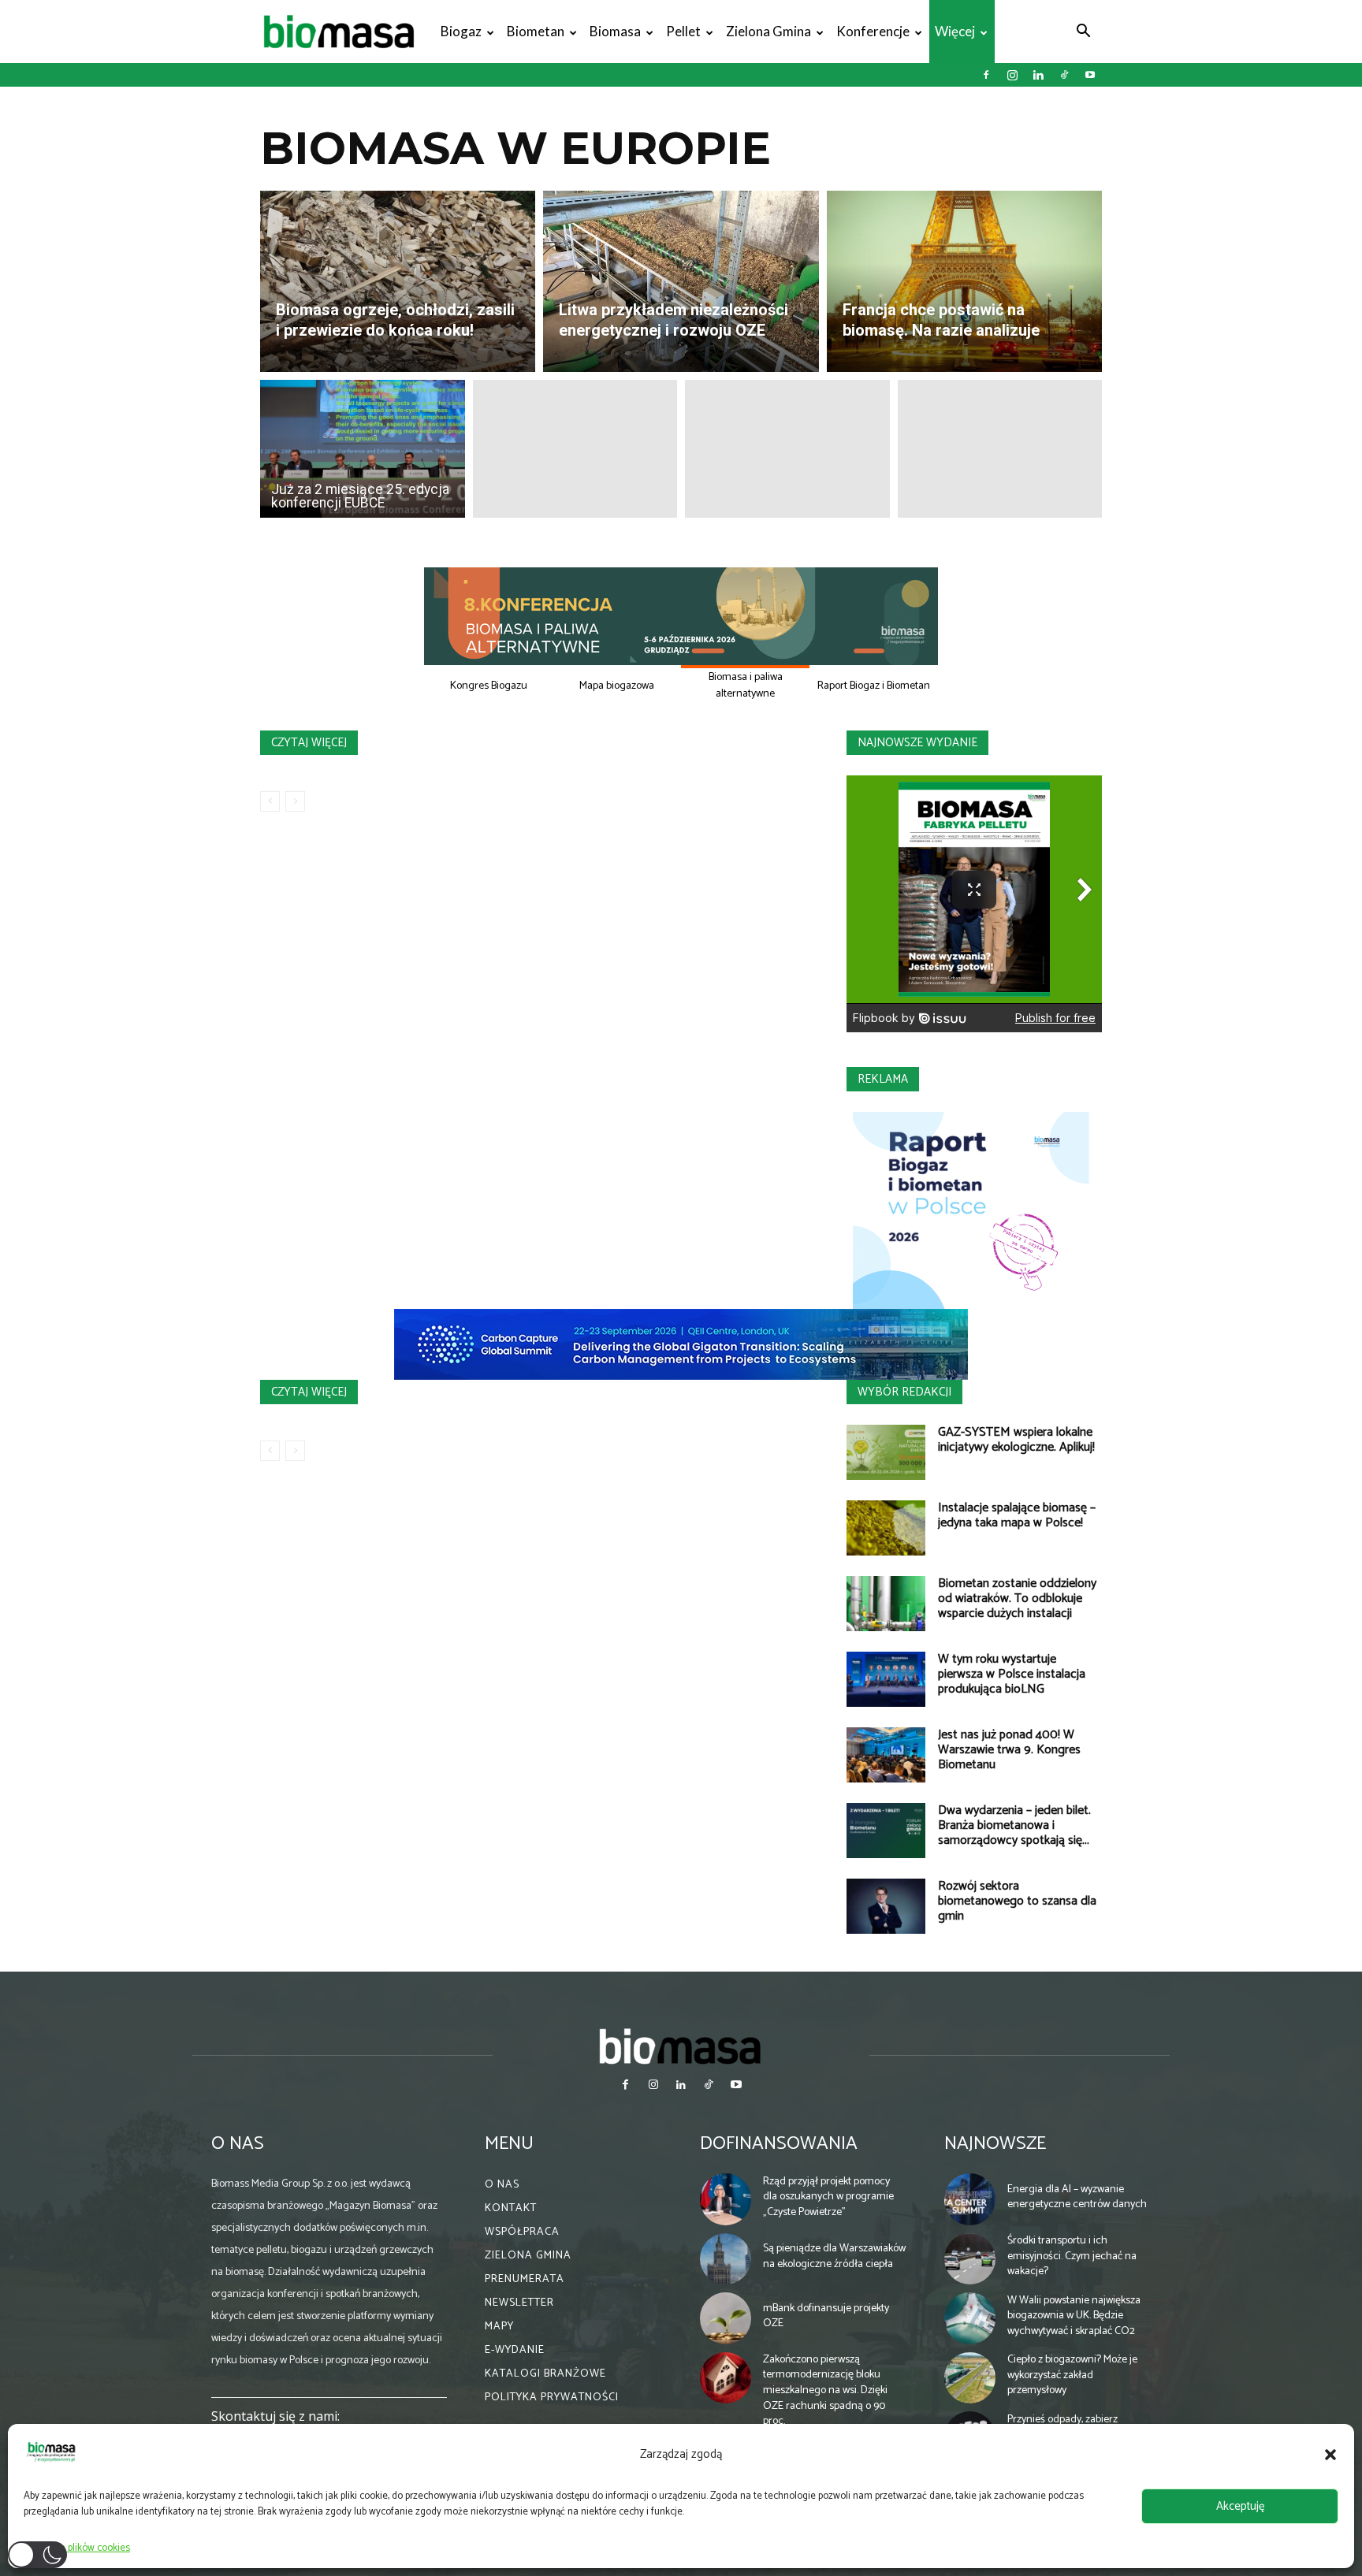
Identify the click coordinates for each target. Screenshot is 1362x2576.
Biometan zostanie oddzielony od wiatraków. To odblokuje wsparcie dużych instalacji (1017, 1598)
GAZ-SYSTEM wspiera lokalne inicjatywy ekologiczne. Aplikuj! (1016, 1440)
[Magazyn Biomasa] (681, 2046)
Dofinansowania (779, 2144)
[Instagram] (1012, 75)
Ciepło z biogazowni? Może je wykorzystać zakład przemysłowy (1072, 2375)
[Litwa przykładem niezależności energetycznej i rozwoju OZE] (681, 281)
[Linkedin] (1038, 75)
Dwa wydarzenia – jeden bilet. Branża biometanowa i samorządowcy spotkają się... (1014, 1825)
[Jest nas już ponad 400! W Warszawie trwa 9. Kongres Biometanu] (886, 1755)
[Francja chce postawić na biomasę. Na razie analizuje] (964, 281)
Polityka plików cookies (81, 2548)
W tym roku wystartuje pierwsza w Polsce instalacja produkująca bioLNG (1012, 1674)
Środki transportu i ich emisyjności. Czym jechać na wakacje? (1072, 2256)
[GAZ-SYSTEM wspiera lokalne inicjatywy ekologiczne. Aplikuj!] (886, 1452)
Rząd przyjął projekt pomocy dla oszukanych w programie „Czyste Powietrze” (828, 2197)
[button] (1330, 2455)
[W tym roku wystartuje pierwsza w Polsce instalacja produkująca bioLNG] (886, 1679)
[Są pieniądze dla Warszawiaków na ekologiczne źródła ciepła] (726, 2259)
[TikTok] (1064, 75)
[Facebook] (986, 75)
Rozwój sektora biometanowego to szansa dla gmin (1017, 1901)
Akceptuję (1240, 2506)
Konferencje (873, 31)
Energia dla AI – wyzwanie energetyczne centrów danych (1077, 2197)
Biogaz (461, 31)
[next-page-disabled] (295, 801)
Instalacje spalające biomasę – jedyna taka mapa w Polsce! (1017, 1515)
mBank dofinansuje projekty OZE (826, 2316)
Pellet (683, 31)
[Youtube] (1090, 75)
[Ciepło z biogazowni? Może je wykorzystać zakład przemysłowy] (970, 2378)
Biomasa (615, 31)
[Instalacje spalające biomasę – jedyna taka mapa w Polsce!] (886, 1528)
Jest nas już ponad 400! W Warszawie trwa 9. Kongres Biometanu (1009, 1750)
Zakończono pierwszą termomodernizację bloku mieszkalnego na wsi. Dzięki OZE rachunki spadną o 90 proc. (825, 2390)
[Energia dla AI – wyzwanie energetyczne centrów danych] (970, 2199)
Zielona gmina (768, 31)
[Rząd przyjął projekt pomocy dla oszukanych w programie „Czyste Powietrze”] (726, 2199)
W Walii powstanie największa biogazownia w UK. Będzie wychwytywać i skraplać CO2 (1074, 2316)
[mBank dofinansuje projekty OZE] (726, 2318)
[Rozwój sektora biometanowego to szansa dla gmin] (886, 1906)
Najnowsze (995, 2144)
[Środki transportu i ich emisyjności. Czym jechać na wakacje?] (970, 2259)
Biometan (536, 31)
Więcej (955, 31)
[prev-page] (270, 801)
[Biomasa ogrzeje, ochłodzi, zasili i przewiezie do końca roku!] (398, 281)
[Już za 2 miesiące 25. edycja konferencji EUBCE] (363, 449)
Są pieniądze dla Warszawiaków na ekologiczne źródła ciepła (834, 2256)
